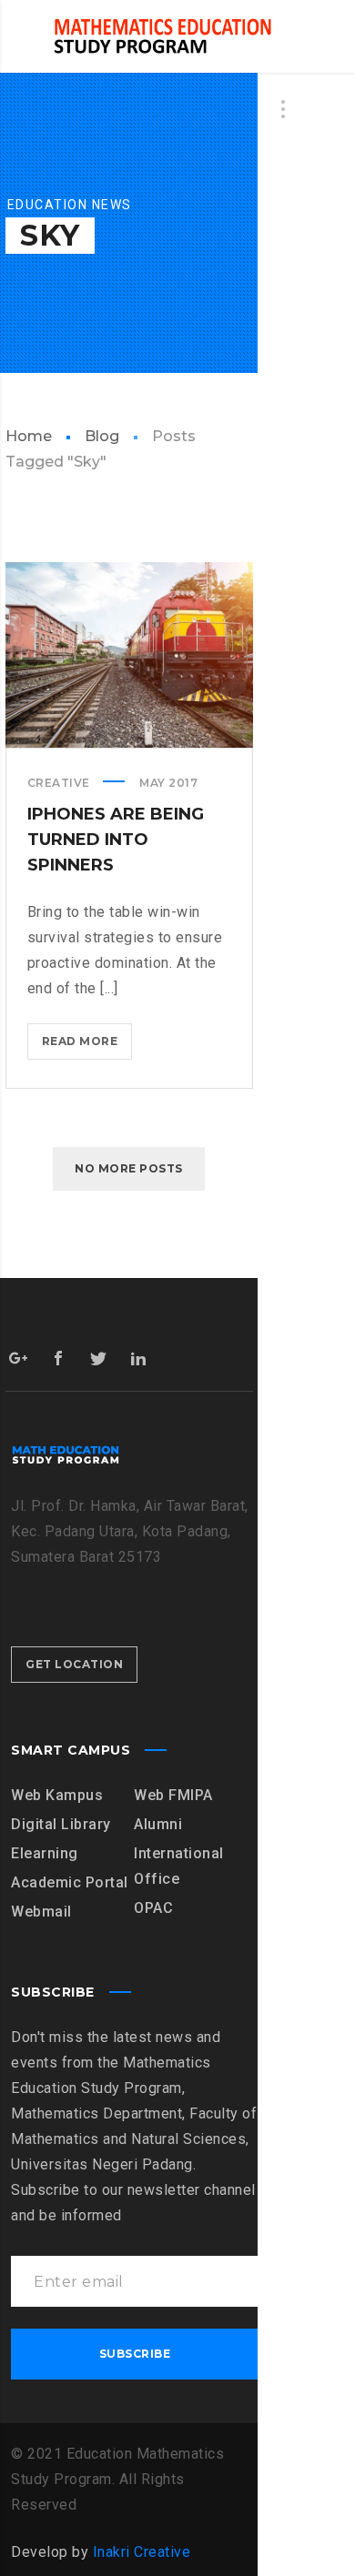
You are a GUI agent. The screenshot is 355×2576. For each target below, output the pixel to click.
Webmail (41, 1912)
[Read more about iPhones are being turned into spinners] (129, 655)
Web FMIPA (173, 1795)
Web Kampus (57, 1795)
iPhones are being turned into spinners (116, 840)
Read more (85, 1047)
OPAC (153, 1908)
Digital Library (61, 1824)
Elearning (45, 1853)
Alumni (158, 1824)
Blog (102, 436)
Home (29, 436)
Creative (59, 783)
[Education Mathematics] (163, 36)
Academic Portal (70, 1882)
